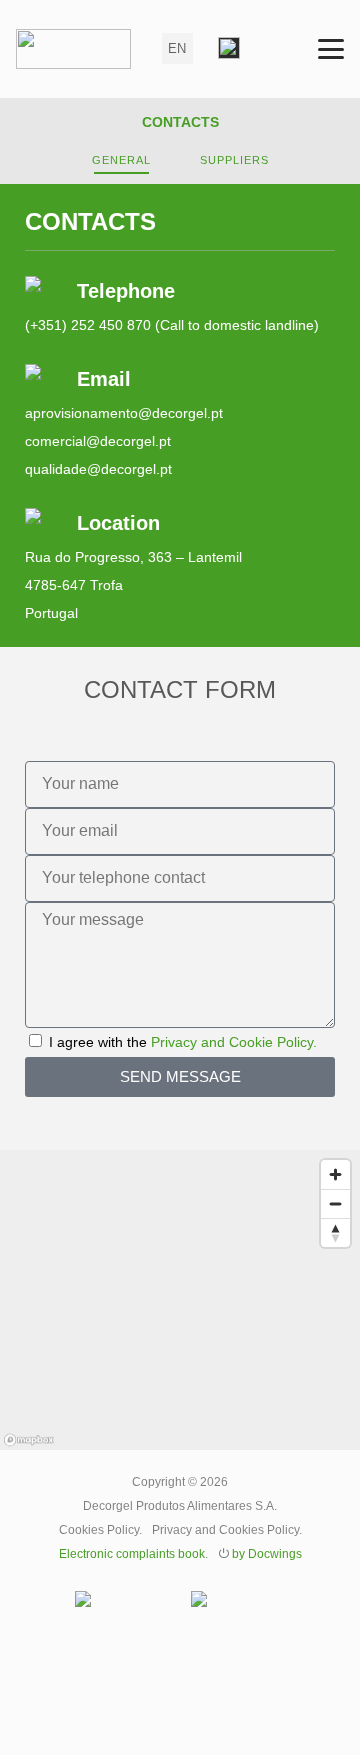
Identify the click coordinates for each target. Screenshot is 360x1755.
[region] (180, 1300)
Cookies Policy (99, 1530)
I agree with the (183, 1042)
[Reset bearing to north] (335, 1232)
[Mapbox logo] (28, 1439)
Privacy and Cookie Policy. (234, 1042)
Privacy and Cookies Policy (225, 1530)
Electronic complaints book (132, 1554)
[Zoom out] (335, 1203)
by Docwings (267, 1554)
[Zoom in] (335, 1174)
